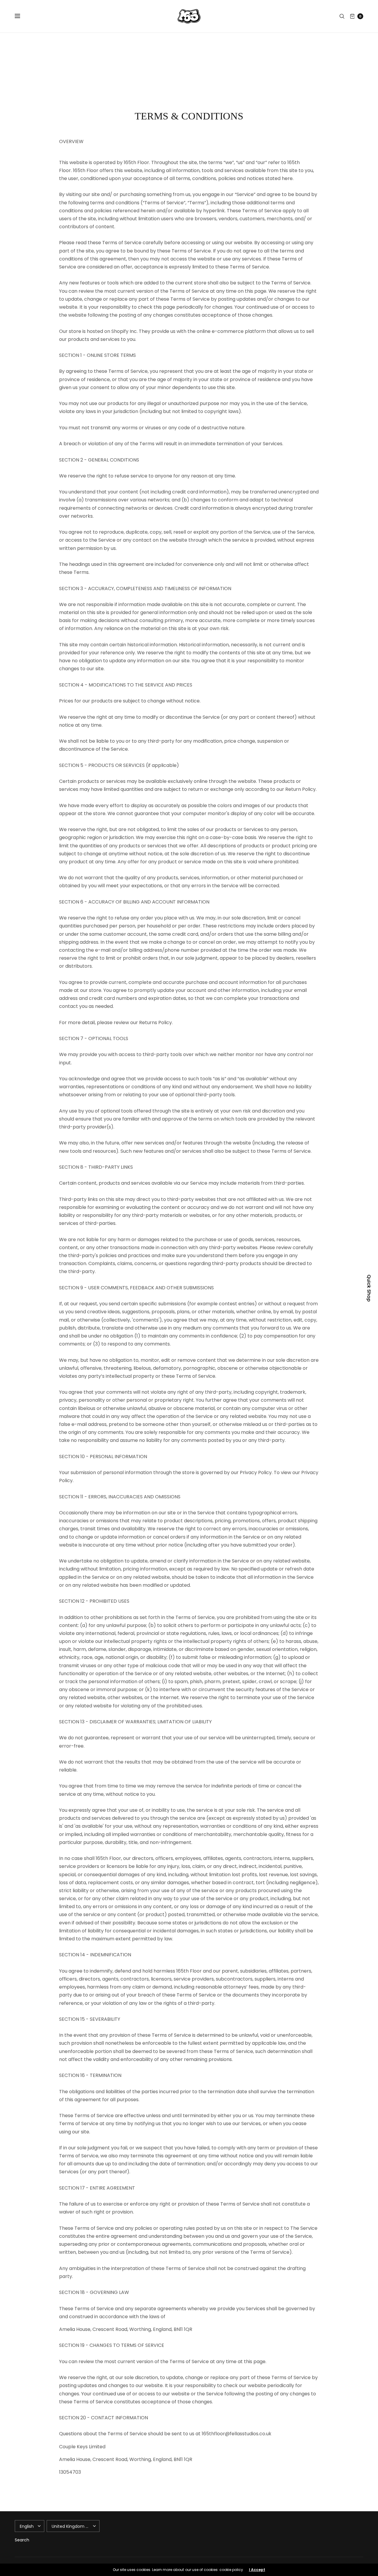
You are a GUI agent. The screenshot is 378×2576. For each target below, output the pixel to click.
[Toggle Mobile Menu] (21, 16)
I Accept (257, 2570)
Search (22, 2540)
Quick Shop (369, 1288)
